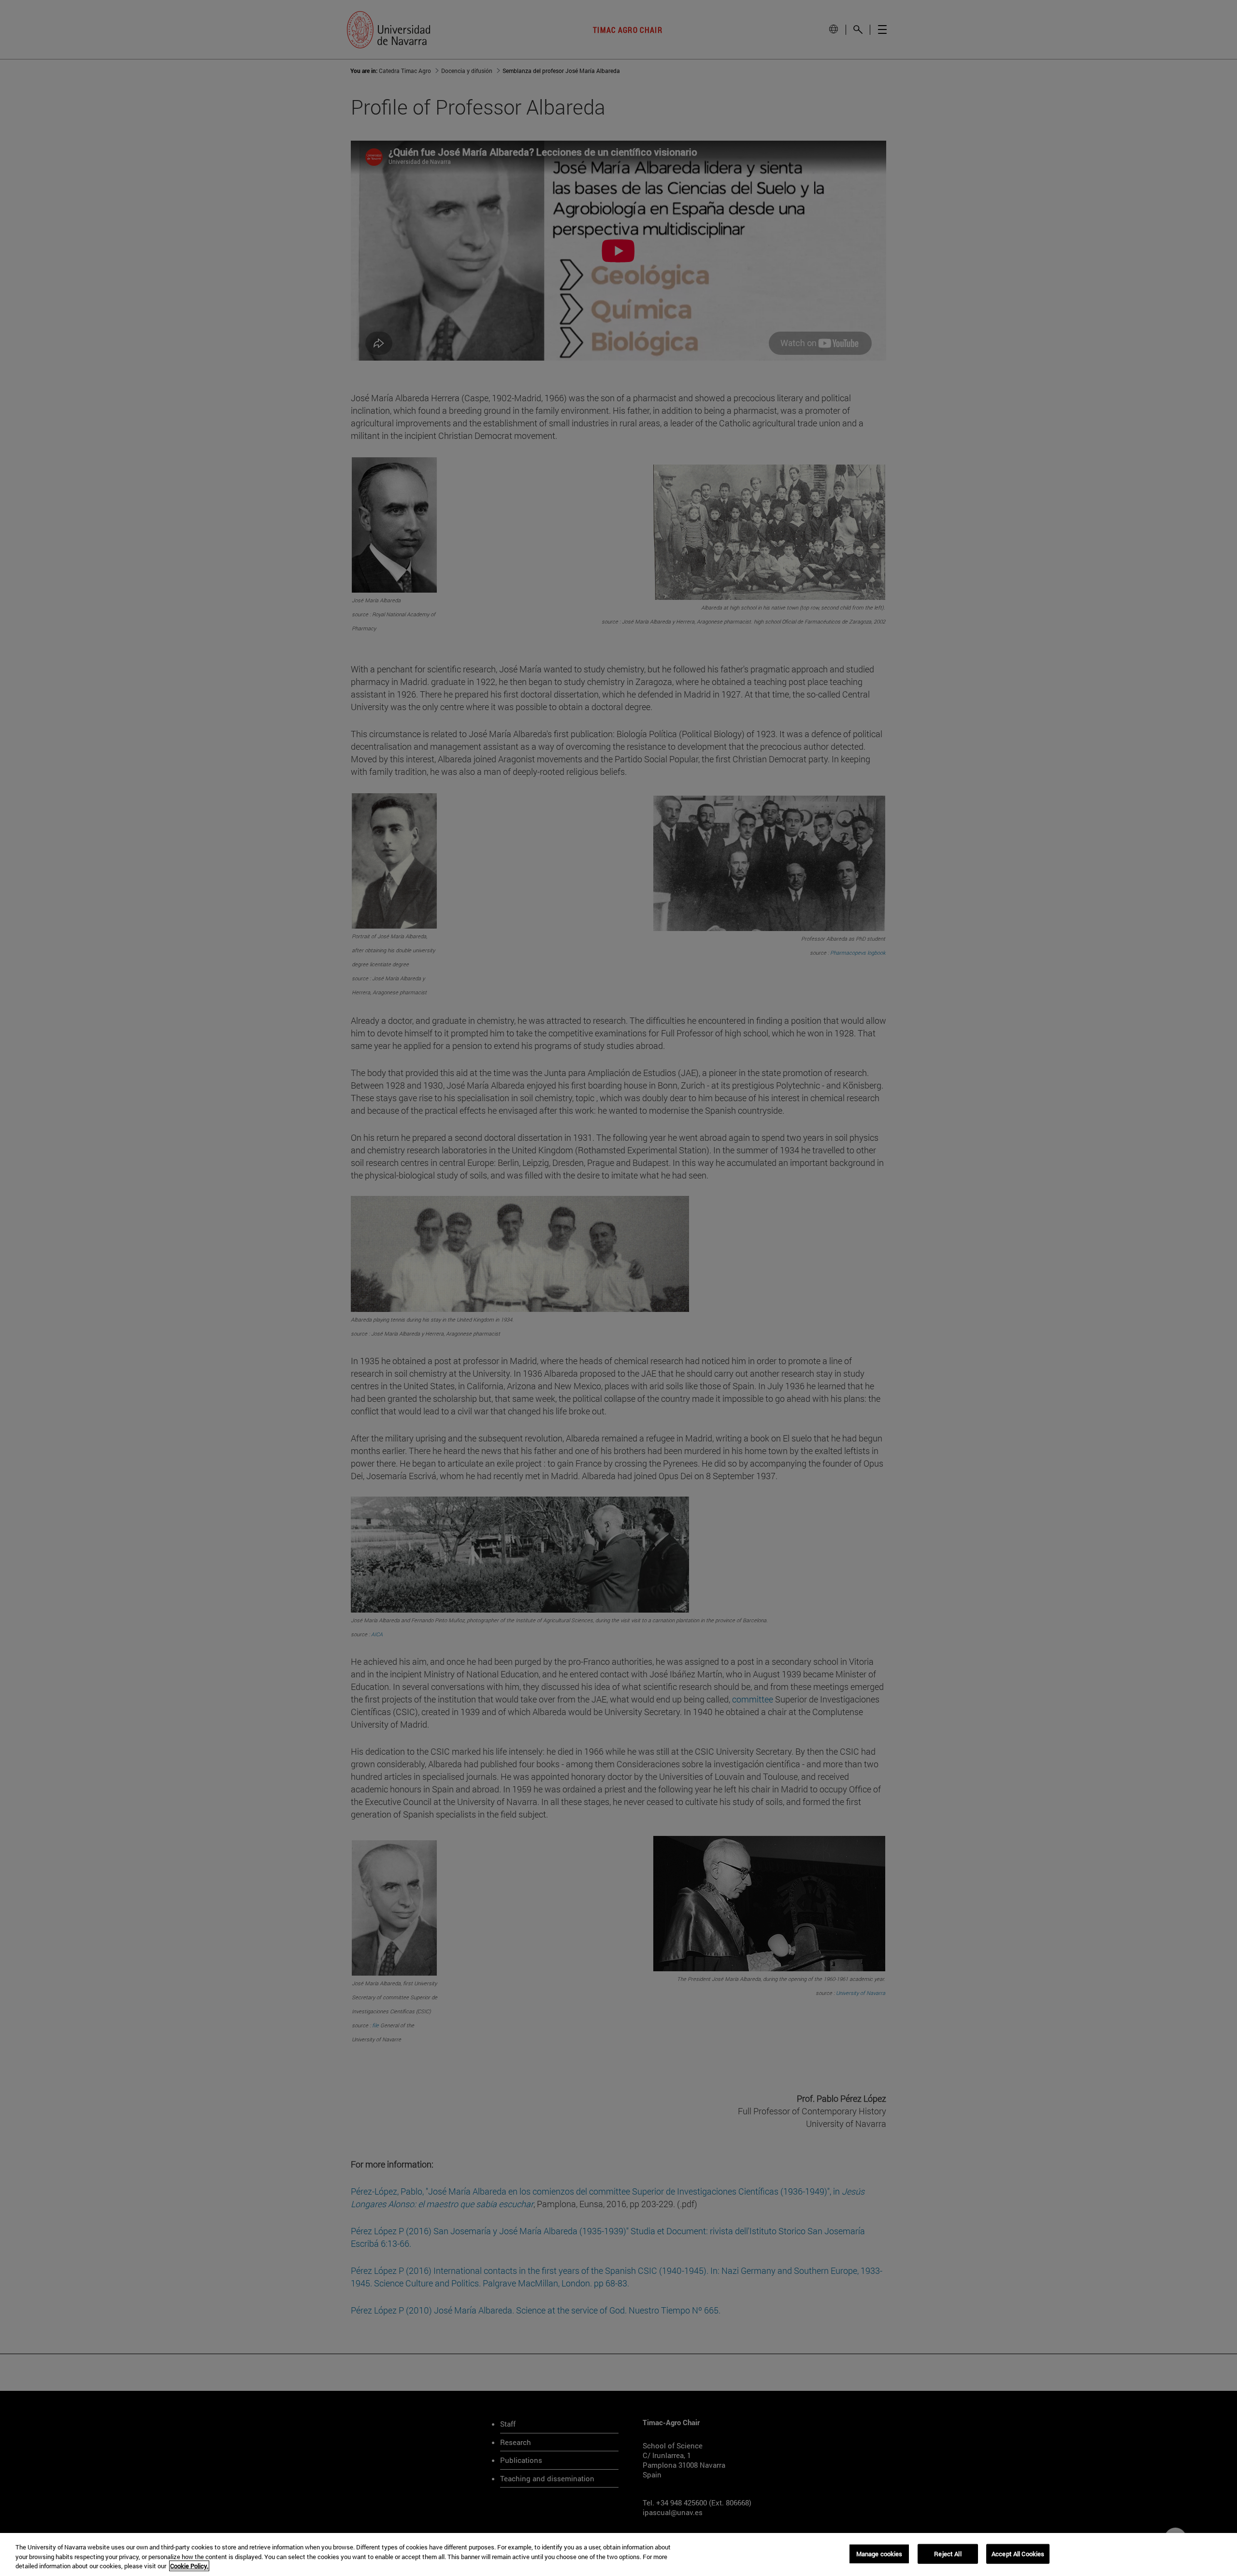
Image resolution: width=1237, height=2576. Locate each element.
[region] (618, 2554)
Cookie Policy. (189, 2566)
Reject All (948, 2553)
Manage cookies (879, 2553)
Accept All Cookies (1018, 2553)
